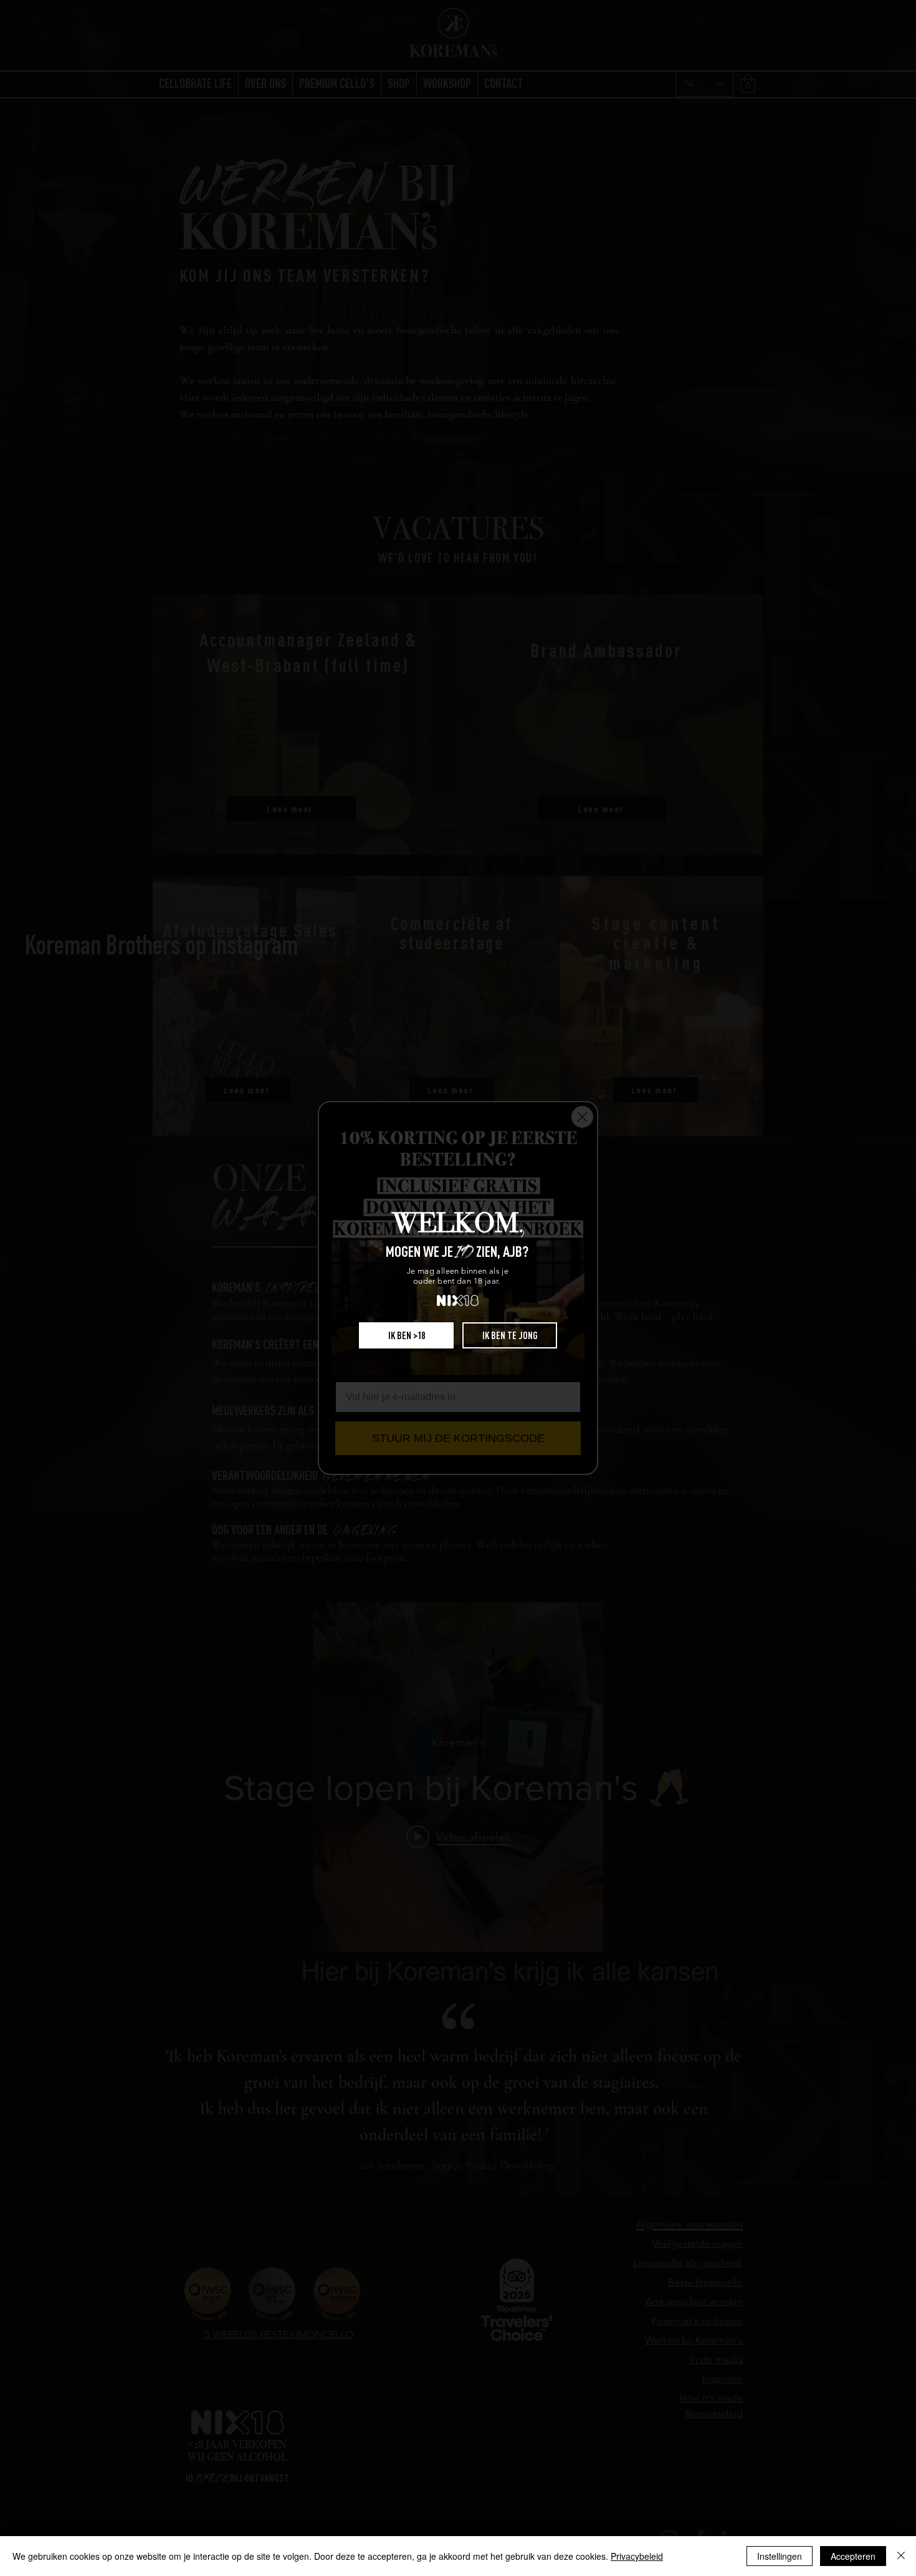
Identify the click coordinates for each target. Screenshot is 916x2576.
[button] (406, 1335)
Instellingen (780, 2556)
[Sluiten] (901, 2556)
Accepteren (853, 2556)
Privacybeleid (637, 2556)
